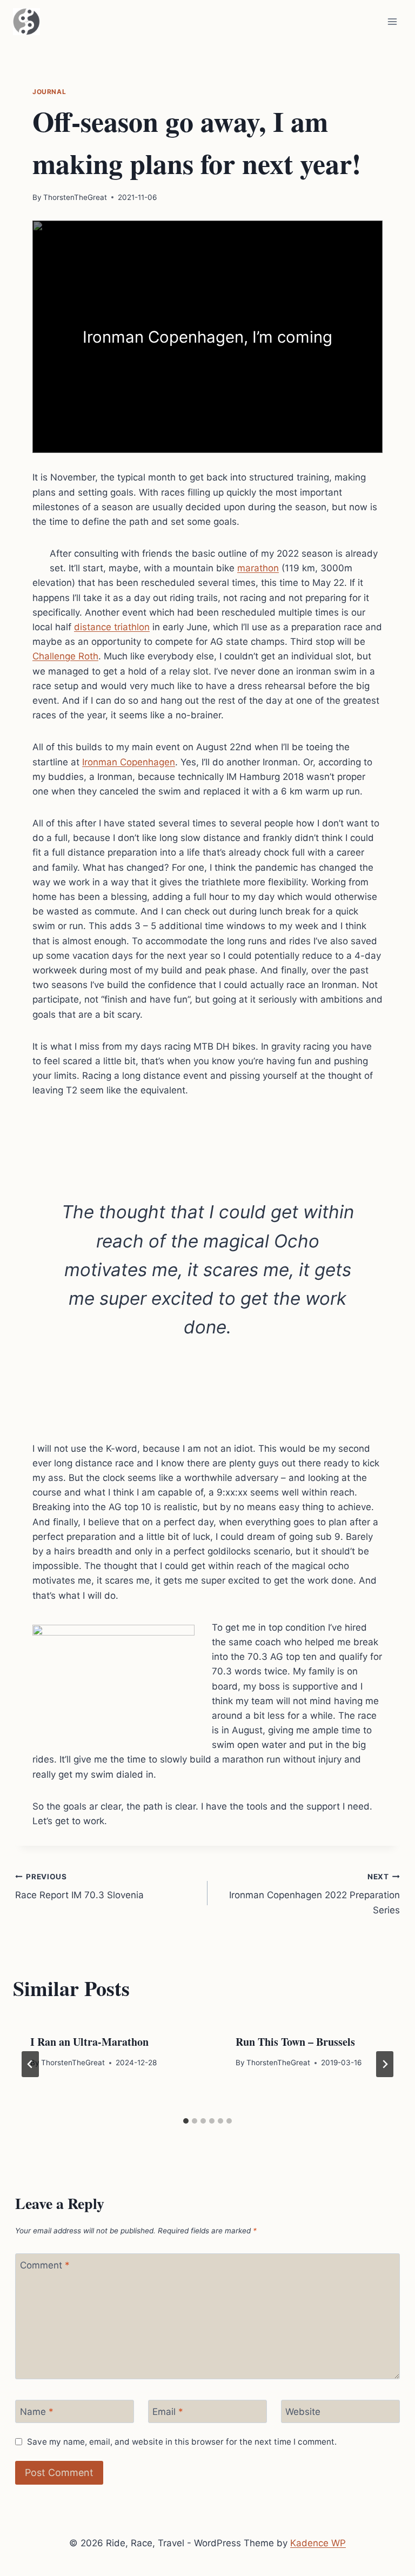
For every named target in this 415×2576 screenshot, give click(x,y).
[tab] (186, 2121)
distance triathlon (112, 627)
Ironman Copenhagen (129, 762)
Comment (45, 2265)
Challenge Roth (65, 656)
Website (303, 2412)
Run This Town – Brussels (295, 2042)
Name (37, 2412)
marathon (258, 568)
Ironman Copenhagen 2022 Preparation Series (314, 1894)
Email (168, 2412)
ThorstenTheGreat (75, 197)
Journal (49, 92)
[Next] (385, 2064)
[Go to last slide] (30, 2064)
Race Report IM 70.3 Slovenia (79, 1887)
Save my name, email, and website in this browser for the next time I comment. (182, 2442)
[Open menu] (392, 21)
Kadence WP (318, 2543)
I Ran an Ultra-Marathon (89, 2042)
